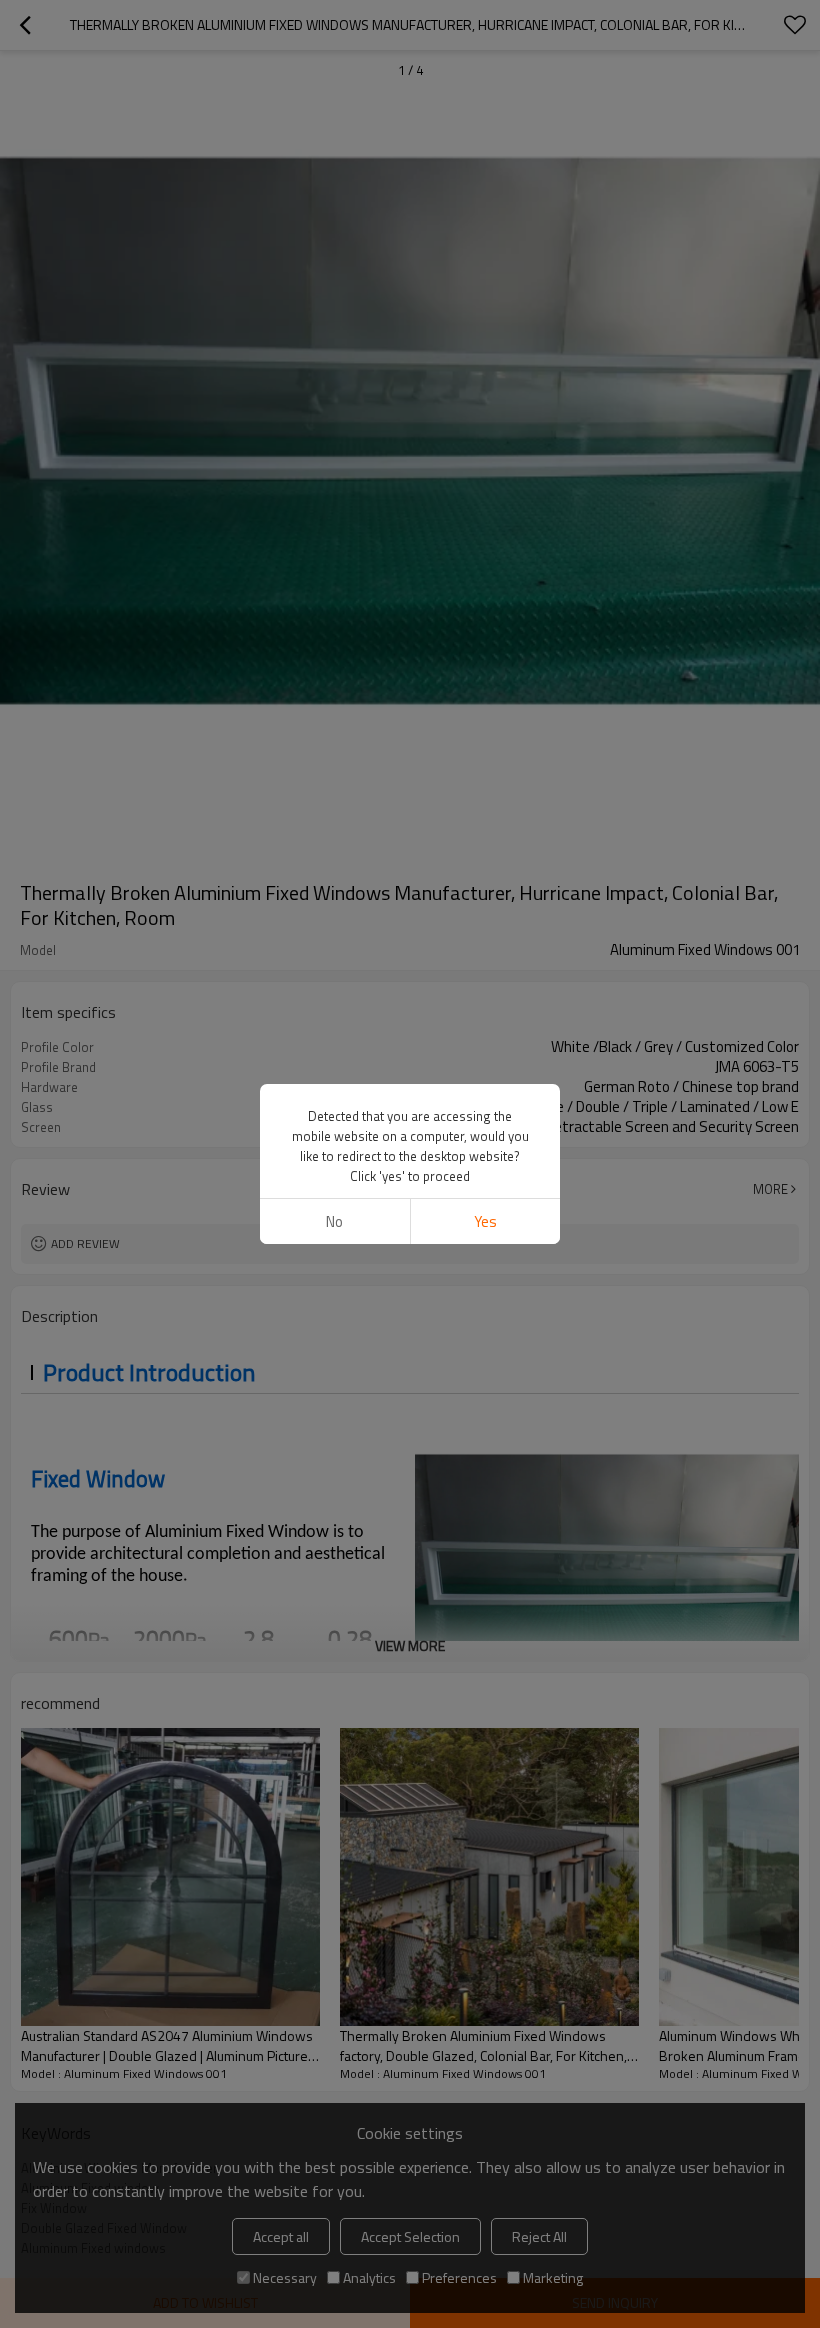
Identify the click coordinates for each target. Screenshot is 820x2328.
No (334, 1221)
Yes (485, 1221)
